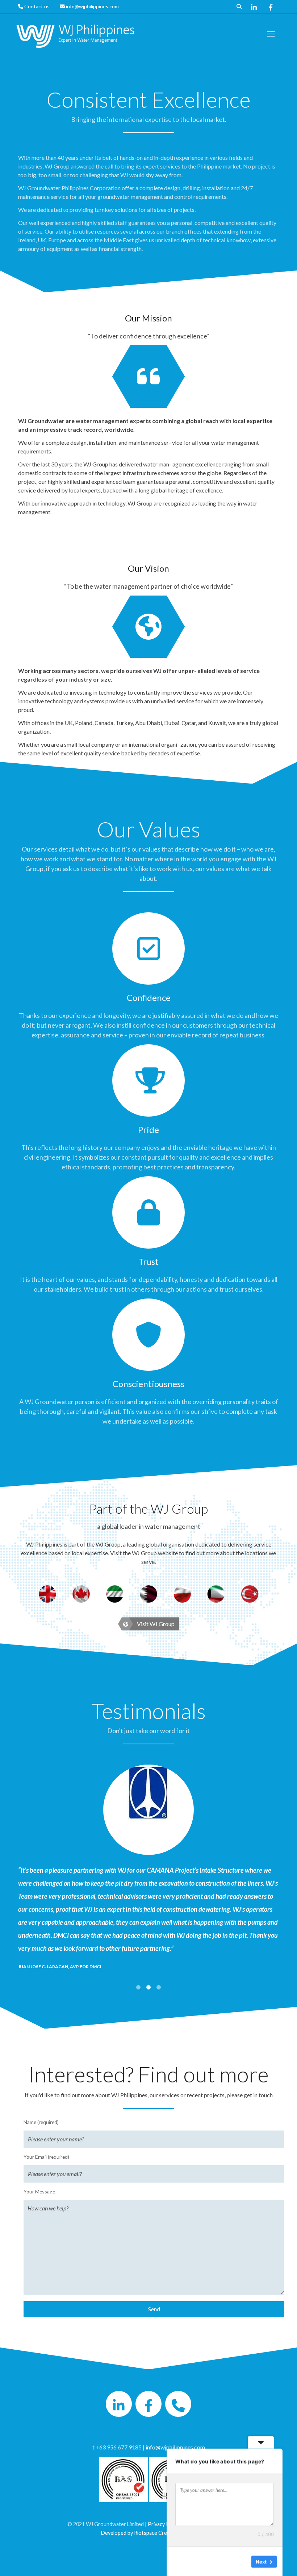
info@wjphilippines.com (92, 6)
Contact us (37, 6)
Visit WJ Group (156, 1624)
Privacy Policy (164, 2524)
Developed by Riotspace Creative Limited (148, 2533)
